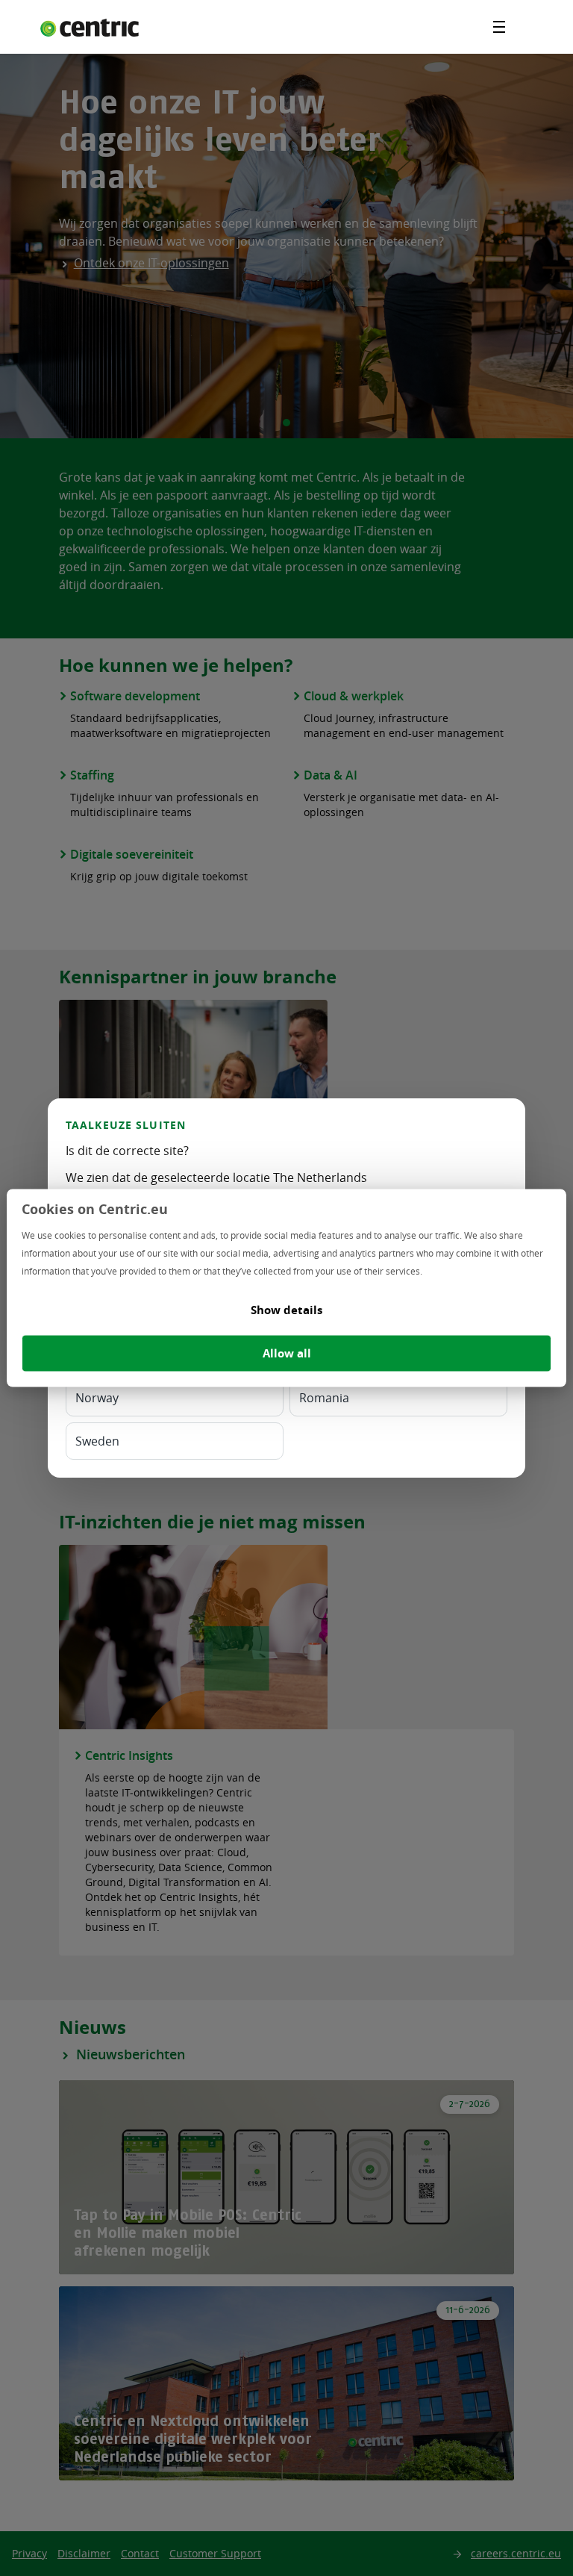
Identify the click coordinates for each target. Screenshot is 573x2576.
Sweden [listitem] (97, 1441)
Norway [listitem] (97, 1398)
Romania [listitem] (324, 1398)
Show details (286, 1310)
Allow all (287, 1353)
